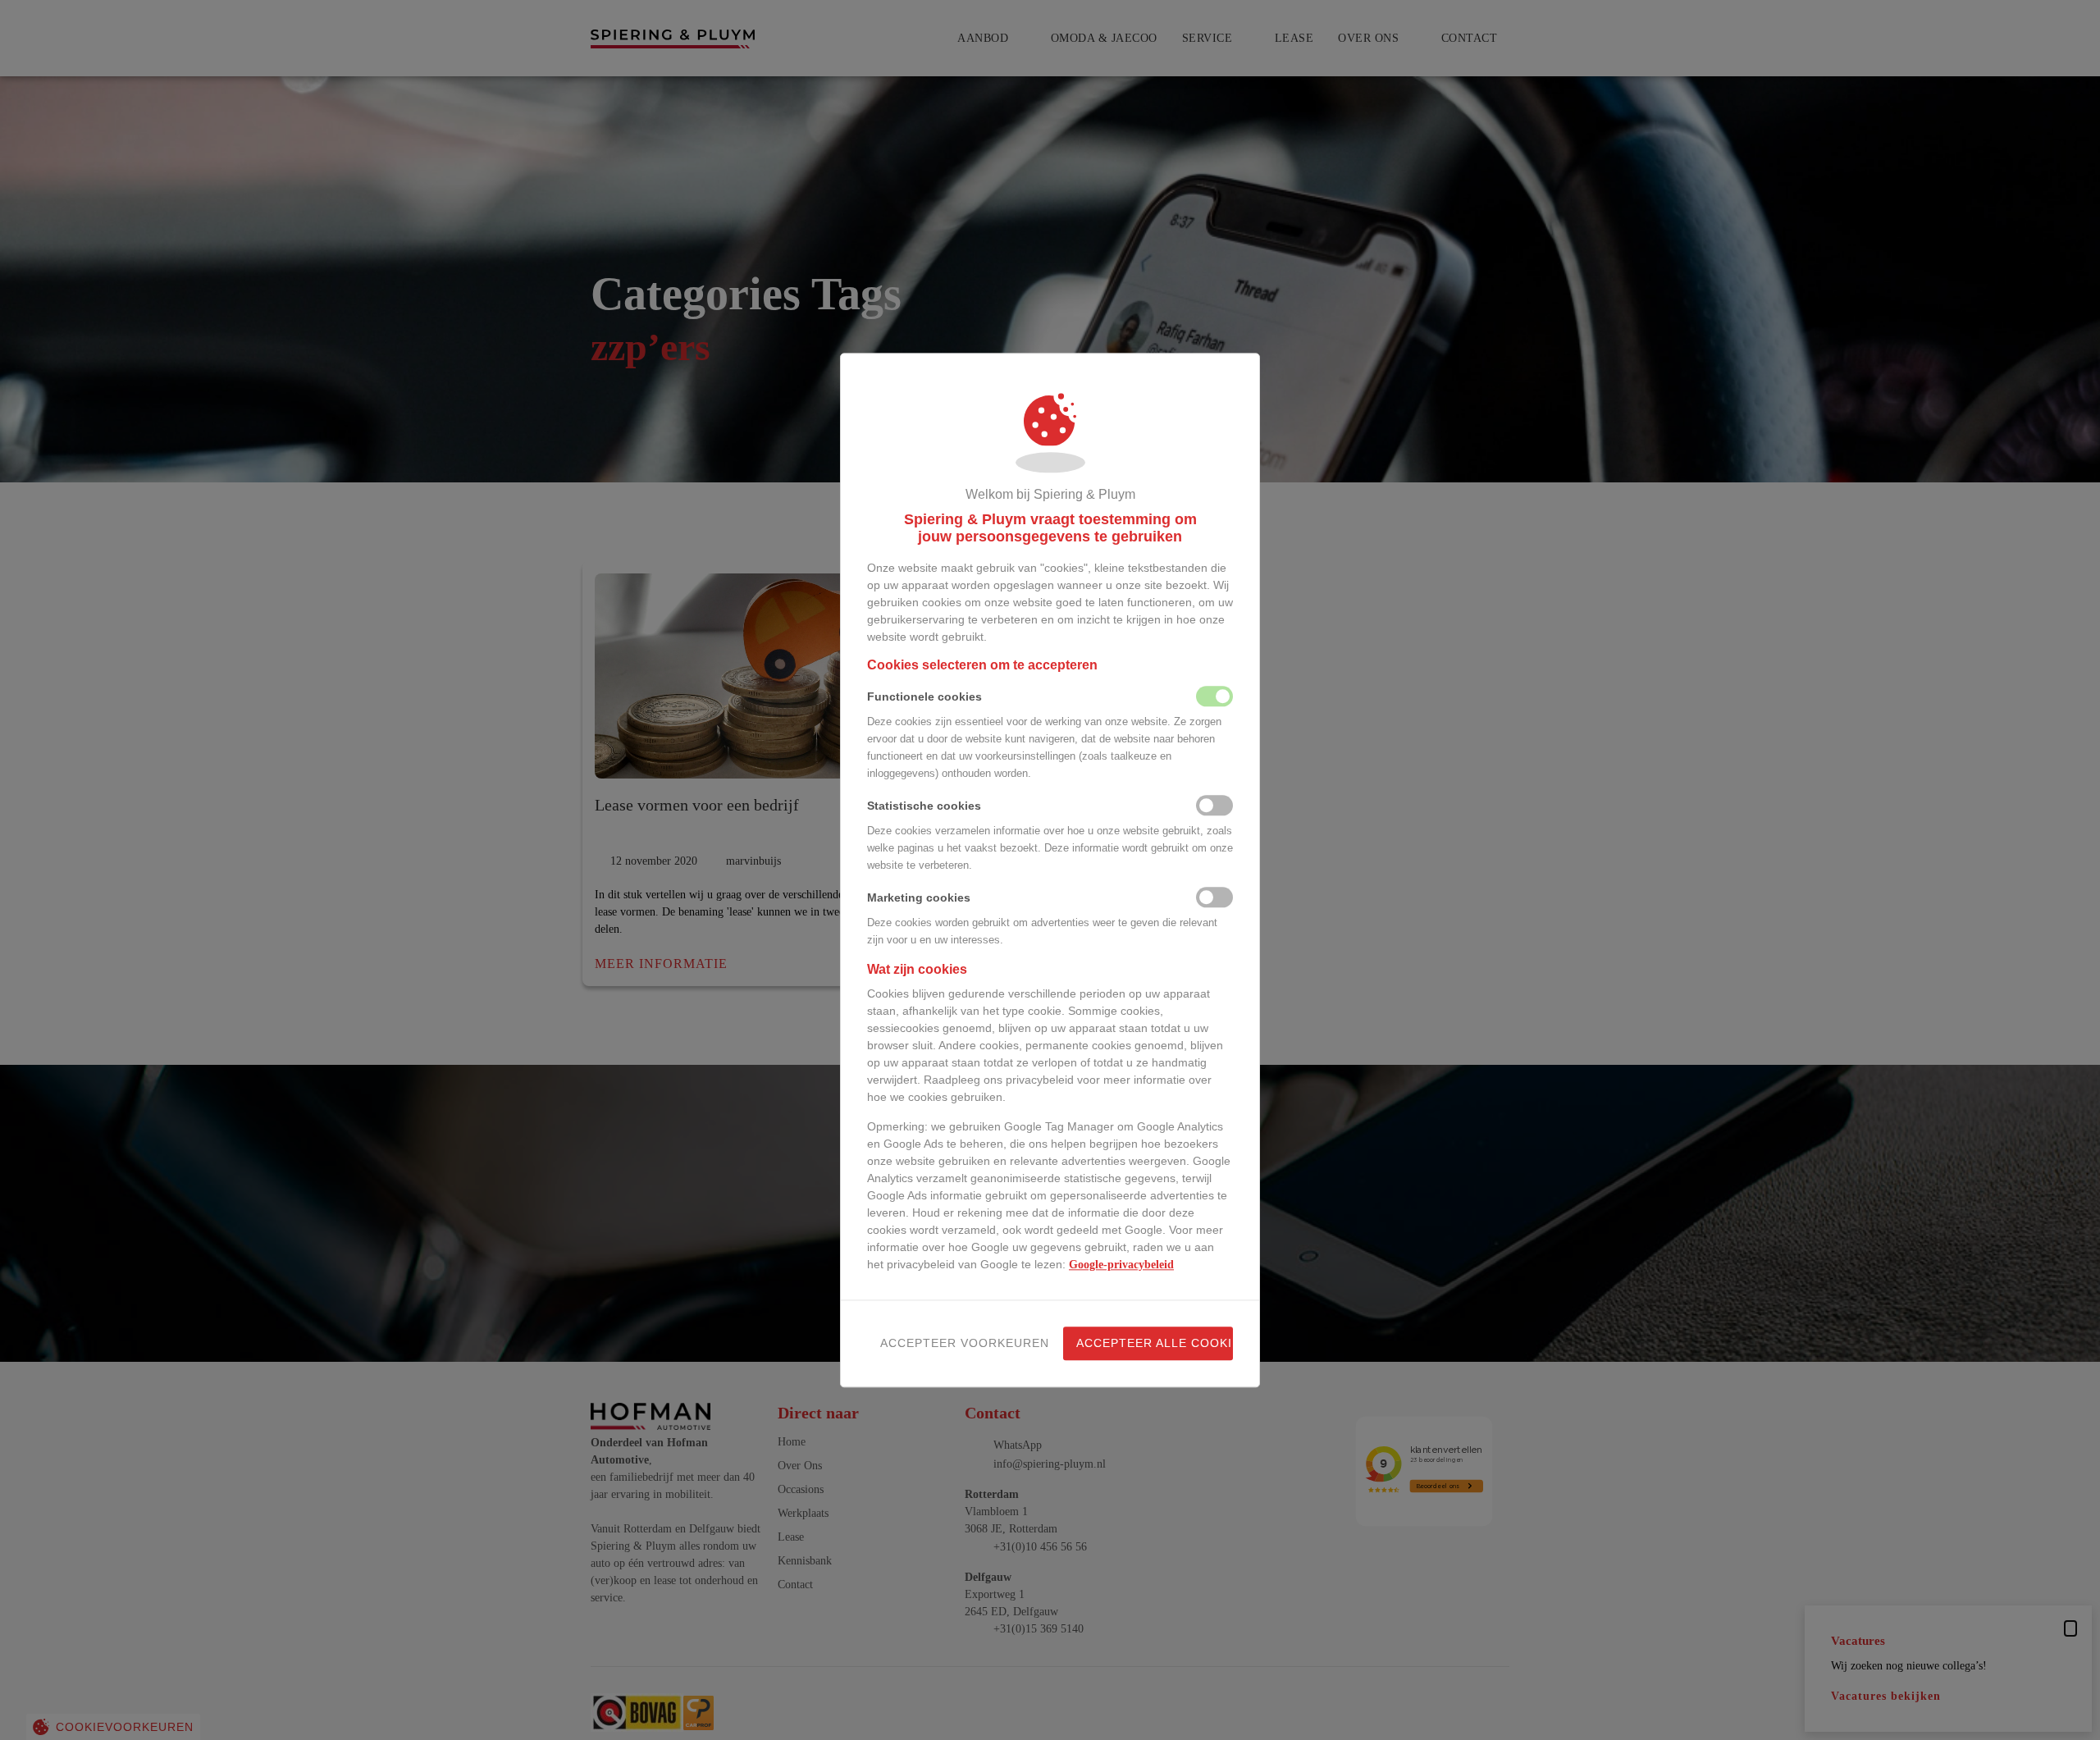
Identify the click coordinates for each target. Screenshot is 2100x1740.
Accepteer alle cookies (1155, 1343)
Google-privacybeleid (1121, 1265)
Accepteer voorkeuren (959, 1343)
